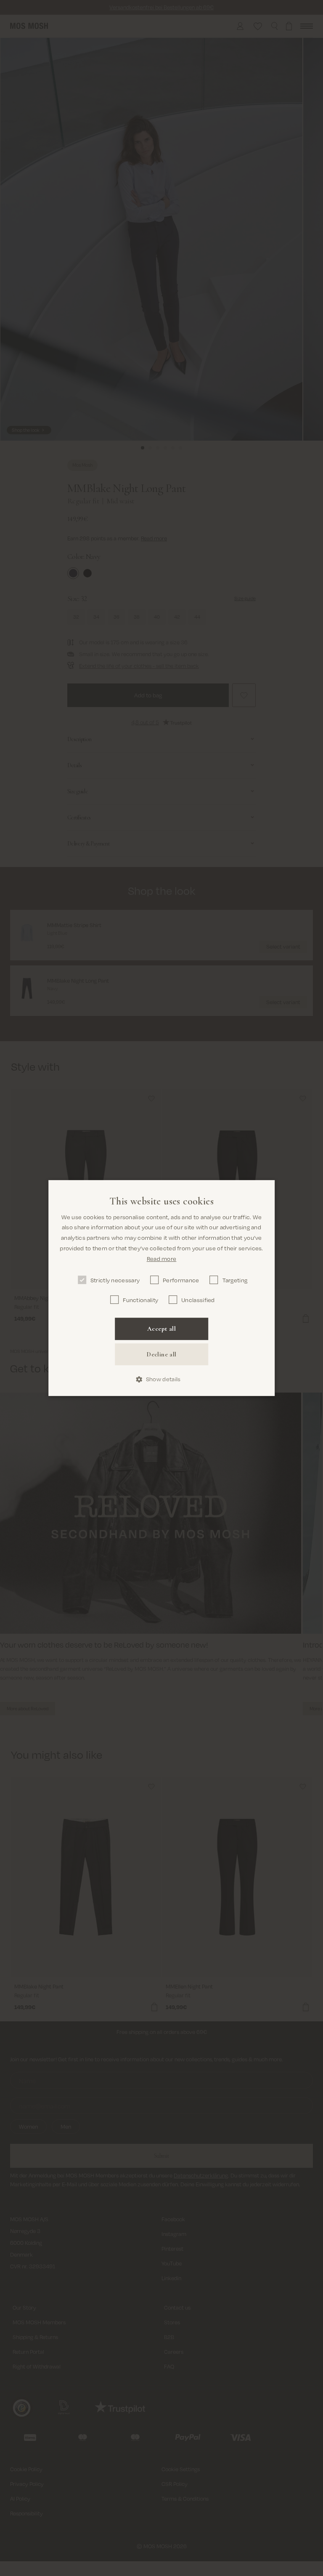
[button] (162, 1380)
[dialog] (161, 1288)
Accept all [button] (161, 1329)
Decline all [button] (161, 1354)
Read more (162, 1259)
